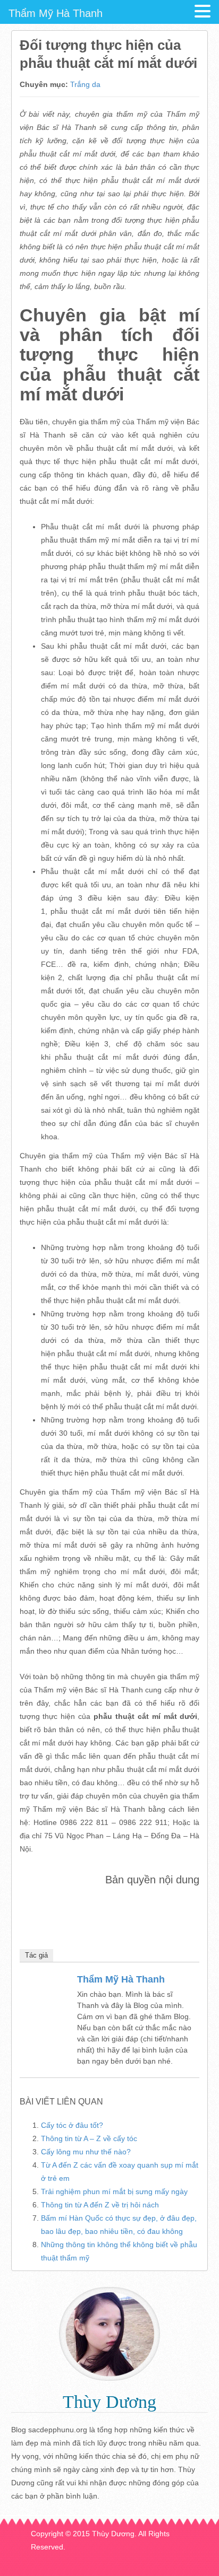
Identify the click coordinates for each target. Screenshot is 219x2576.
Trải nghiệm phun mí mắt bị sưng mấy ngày (114, 2191)
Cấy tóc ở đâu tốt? (72, 2125)
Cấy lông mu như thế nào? (86, 2152)
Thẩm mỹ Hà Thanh (121, 1979)
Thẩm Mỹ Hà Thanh (56, 13)
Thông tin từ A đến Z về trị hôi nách (100, 2205)
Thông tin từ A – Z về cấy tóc (89, 2138)
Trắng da (85, 84)
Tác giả (36, 1955)
